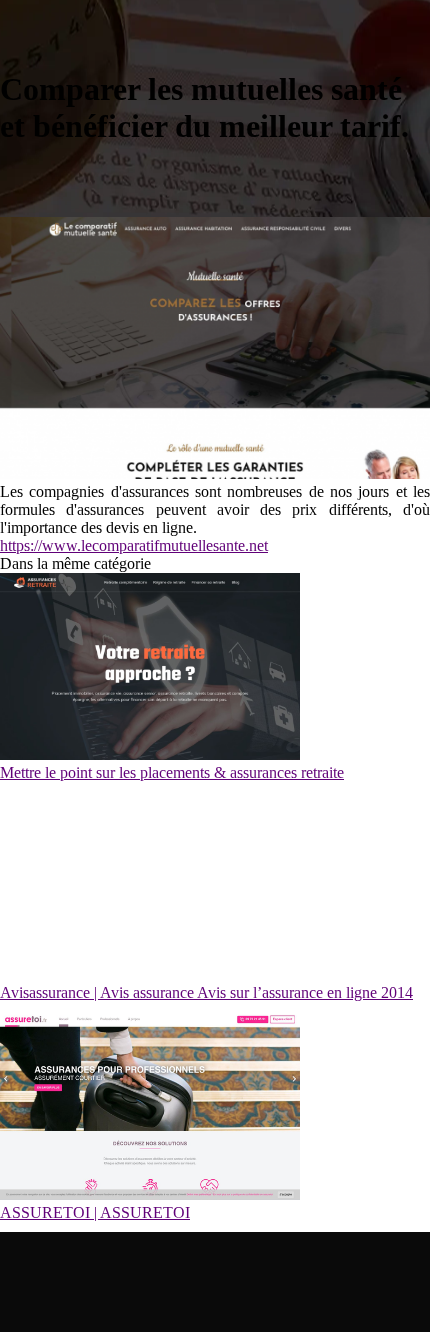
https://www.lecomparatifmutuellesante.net (134, 545)
